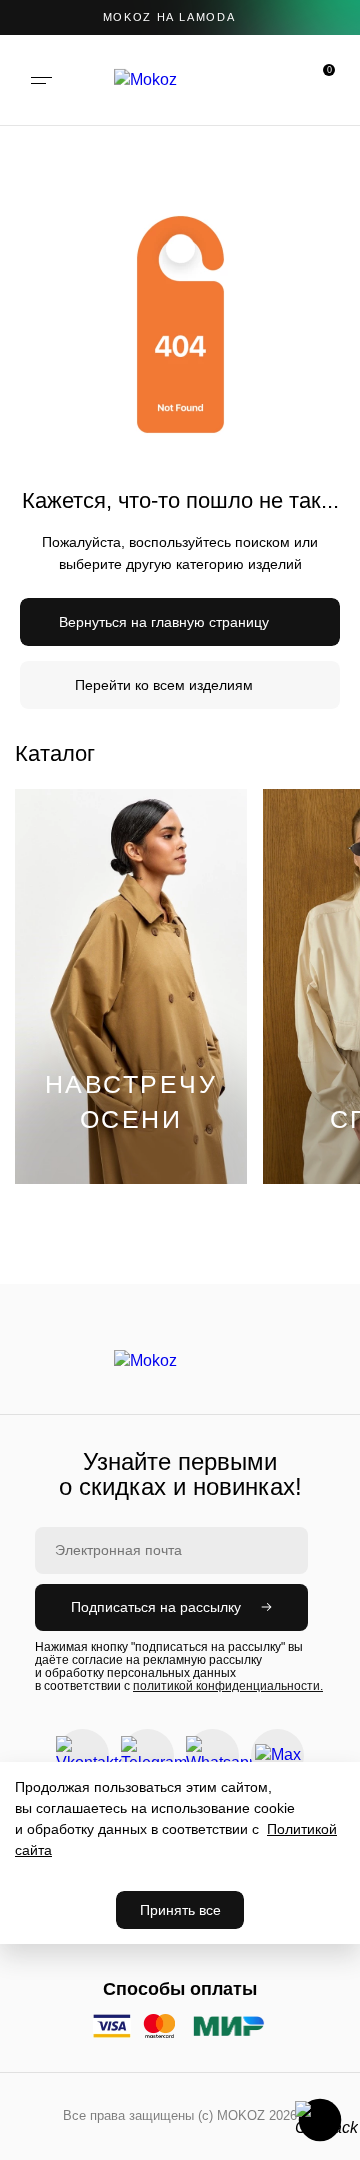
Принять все (180, 1910)
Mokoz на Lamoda (169, 17)
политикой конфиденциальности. (228, 1686)
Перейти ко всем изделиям (164, 685)
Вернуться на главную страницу (164, 622)
